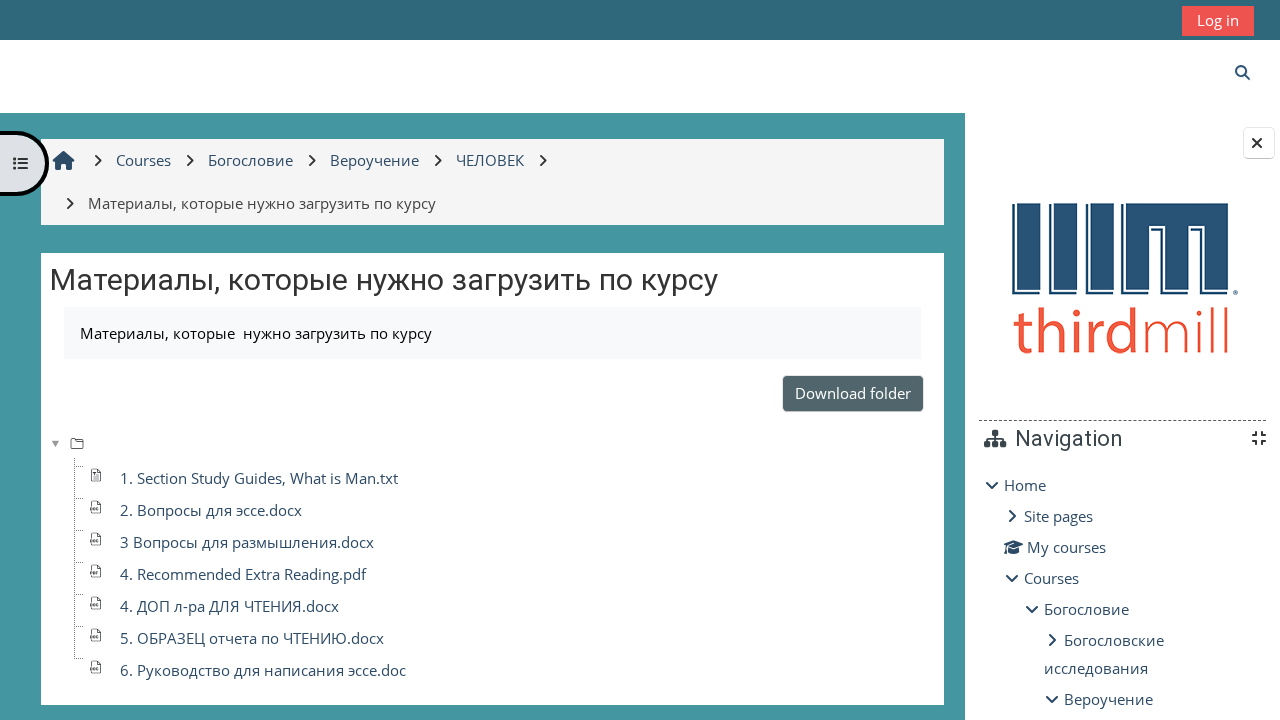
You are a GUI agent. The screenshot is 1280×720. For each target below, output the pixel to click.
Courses (1051, 578)
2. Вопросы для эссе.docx (211, 510)
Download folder (853, 393)
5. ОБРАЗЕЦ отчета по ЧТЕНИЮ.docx (252, 638)
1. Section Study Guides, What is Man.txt (259, 478)
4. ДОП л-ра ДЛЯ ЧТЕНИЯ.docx (229, 606)
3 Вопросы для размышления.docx (247, 542)
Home (1025, 485)
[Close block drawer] (1259, 143)
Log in (1218, 20)
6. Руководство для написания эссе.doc (263, 670)
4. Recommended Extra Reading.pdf (243, 574)
